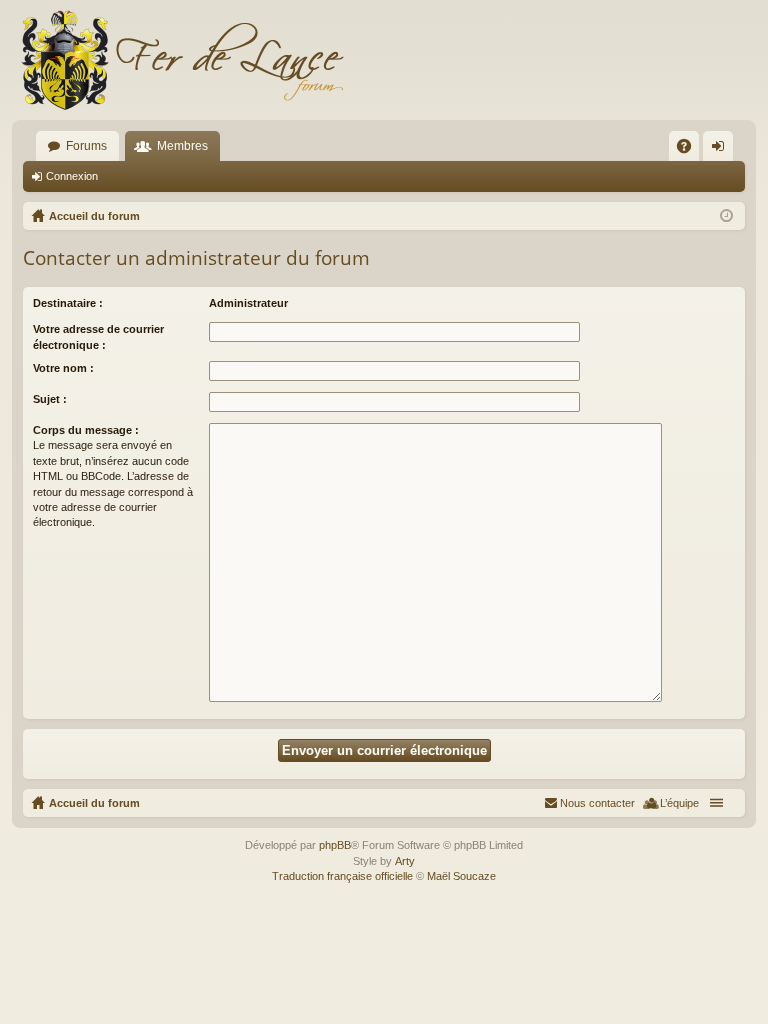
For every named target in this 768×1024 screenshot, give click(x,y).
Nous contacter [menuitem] (597, 803)
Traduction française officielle (342, 876)
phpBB (335, 845)
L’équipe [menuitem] (679, 803)
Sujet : (50, 399)
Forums (86, 146)
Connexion (72, 176)
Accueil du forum (94, 803)
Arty (405, 861)
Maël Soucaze (461, 876)
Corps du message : (86, 430)
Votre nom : (63, 368)
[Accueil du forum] (182, 60)
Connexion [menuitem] (722, 150)
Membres (182, 146)
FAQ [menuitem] (690, 150)
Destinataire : (68, 303)
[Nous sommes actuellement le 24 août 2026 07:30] (726, 216)
